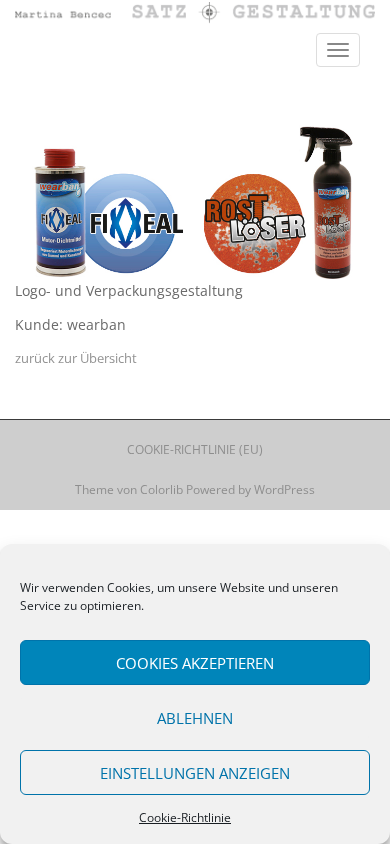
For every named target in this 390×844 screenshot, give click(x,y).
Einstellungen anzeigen (195, 773)
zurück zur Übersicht (76, 358)
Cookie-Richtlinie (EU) (195, 449)
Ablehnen (195, 718)
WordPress (284, 489)
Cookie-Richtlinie (185, 817)
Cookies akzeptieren (195, 663)
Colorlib (161, 489)
